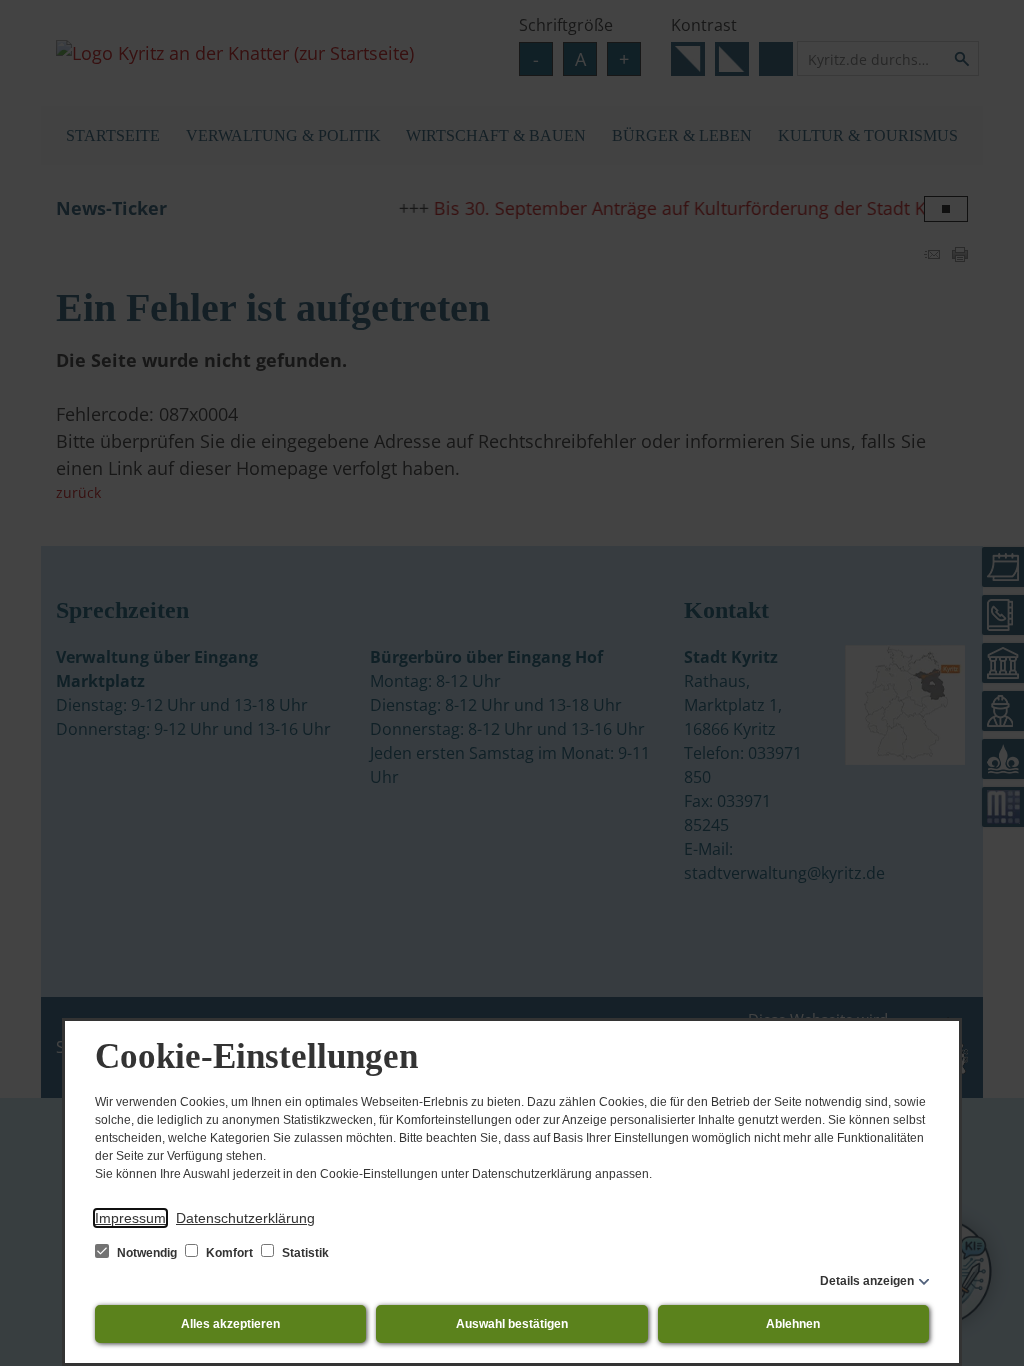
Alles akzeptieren (230, 1324)
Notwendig (147, 1253)
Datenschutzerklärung (245, 1218)
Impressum (130, 1218)
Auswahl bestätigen (512, 1324)
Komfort (229, 1253)
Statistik (304, 1253)
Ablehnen (793, 1324)
